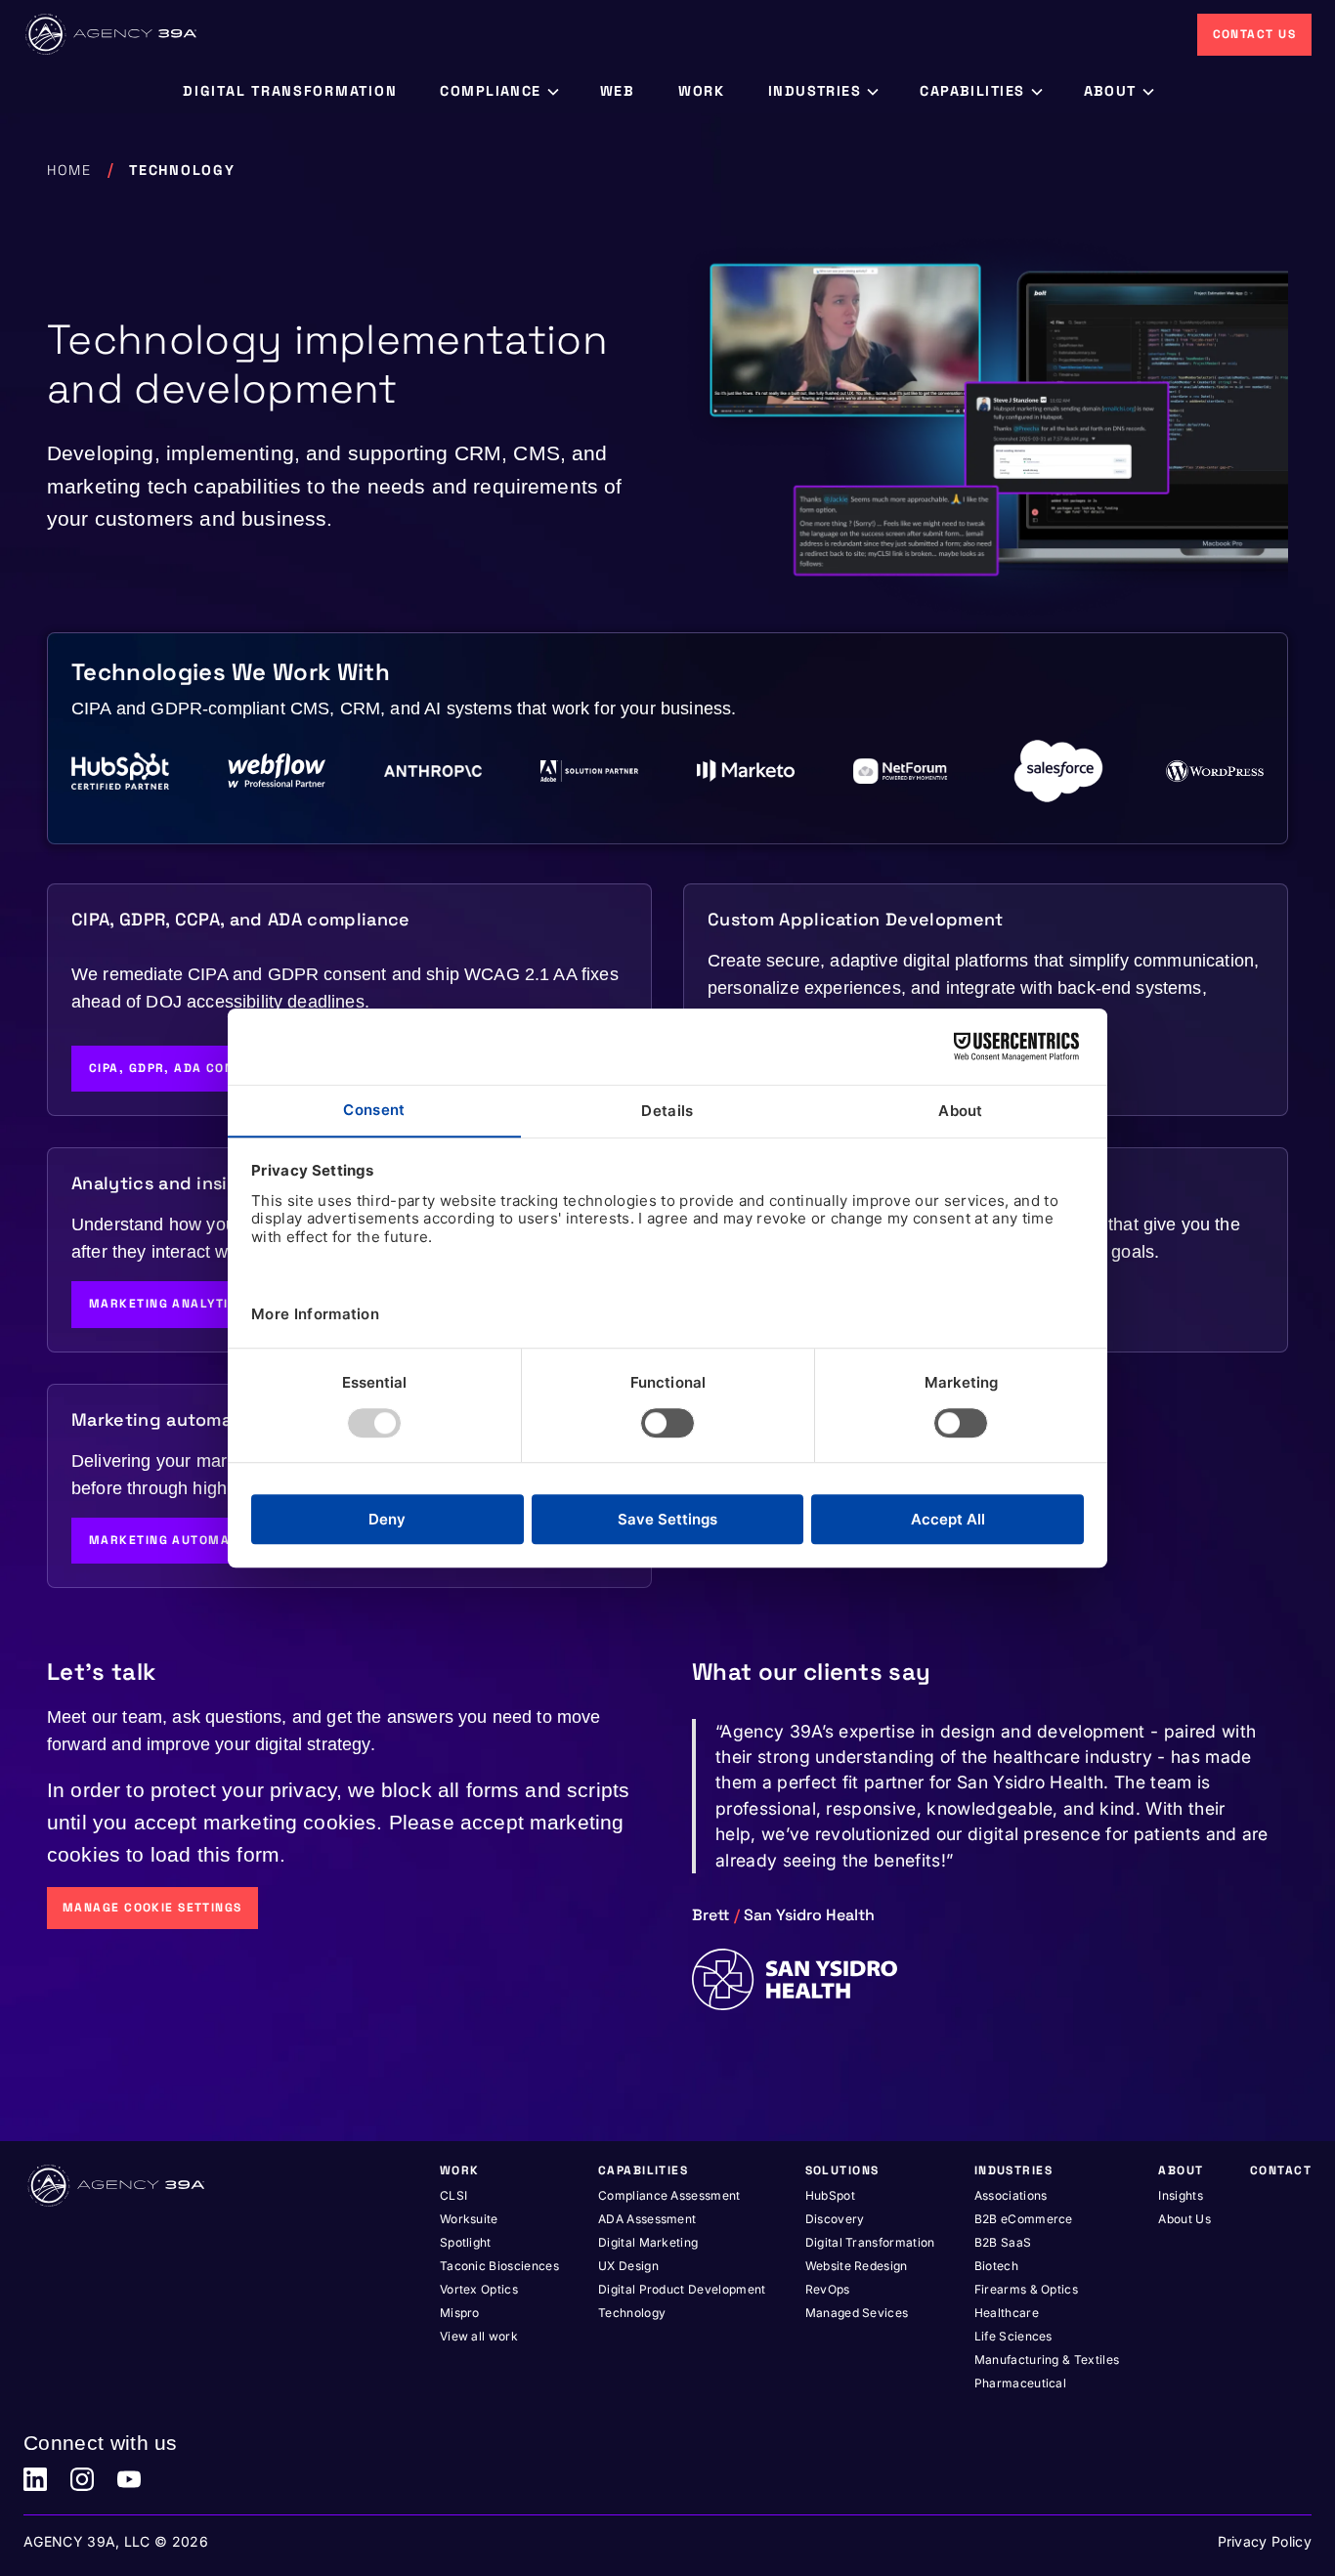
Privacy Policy (1265, 2541)
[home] (112, 34)
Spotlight (466, 2242)
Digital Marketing (648, 2242)
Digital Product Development (682, 2289)
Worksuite (469, 2219)
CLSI (453, 2195)
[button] (498, 92)
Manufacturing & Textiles (1047, 2360)
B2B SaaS (1003, 2242)
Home (69, 170)
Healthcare (1007, 2313)
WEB (618, 91)
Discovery (835, 2219)
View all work (479, 2336)
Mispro (460, 2313)
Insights (1181, 2195)
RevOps (828, 2289)
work (702, 91)
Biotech (996, 2266)
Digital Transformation (870, 2242)
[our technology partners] (667, 771)
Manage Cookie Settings (152, 1908)
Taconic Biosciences (499, 2266)
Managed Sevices (857, 2313)
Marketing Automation (174, 1540)
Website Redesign (857, 2266)
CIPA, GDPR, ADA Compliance (191, 1068)
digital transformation (290, 91)
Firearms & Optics (1026, 2289)
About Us (1184, 2219)
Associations (1011, 2195)
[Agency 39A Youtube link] (129, 2479)
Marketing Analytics (167, 1304)
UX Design (628, 2266)
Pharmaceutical (1020, 2383)
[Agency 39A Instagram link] (82, 2479)
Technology (632, 2313)
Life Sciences (1013, 2336)
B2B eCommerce (1024, 2219)
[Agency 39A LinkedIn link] (35, 2479)
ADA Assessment (647, 2219)
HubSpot (830, 2195)
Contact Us (1254, 34)
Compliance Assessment (669, 2195)
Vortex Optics (479, 2289)
